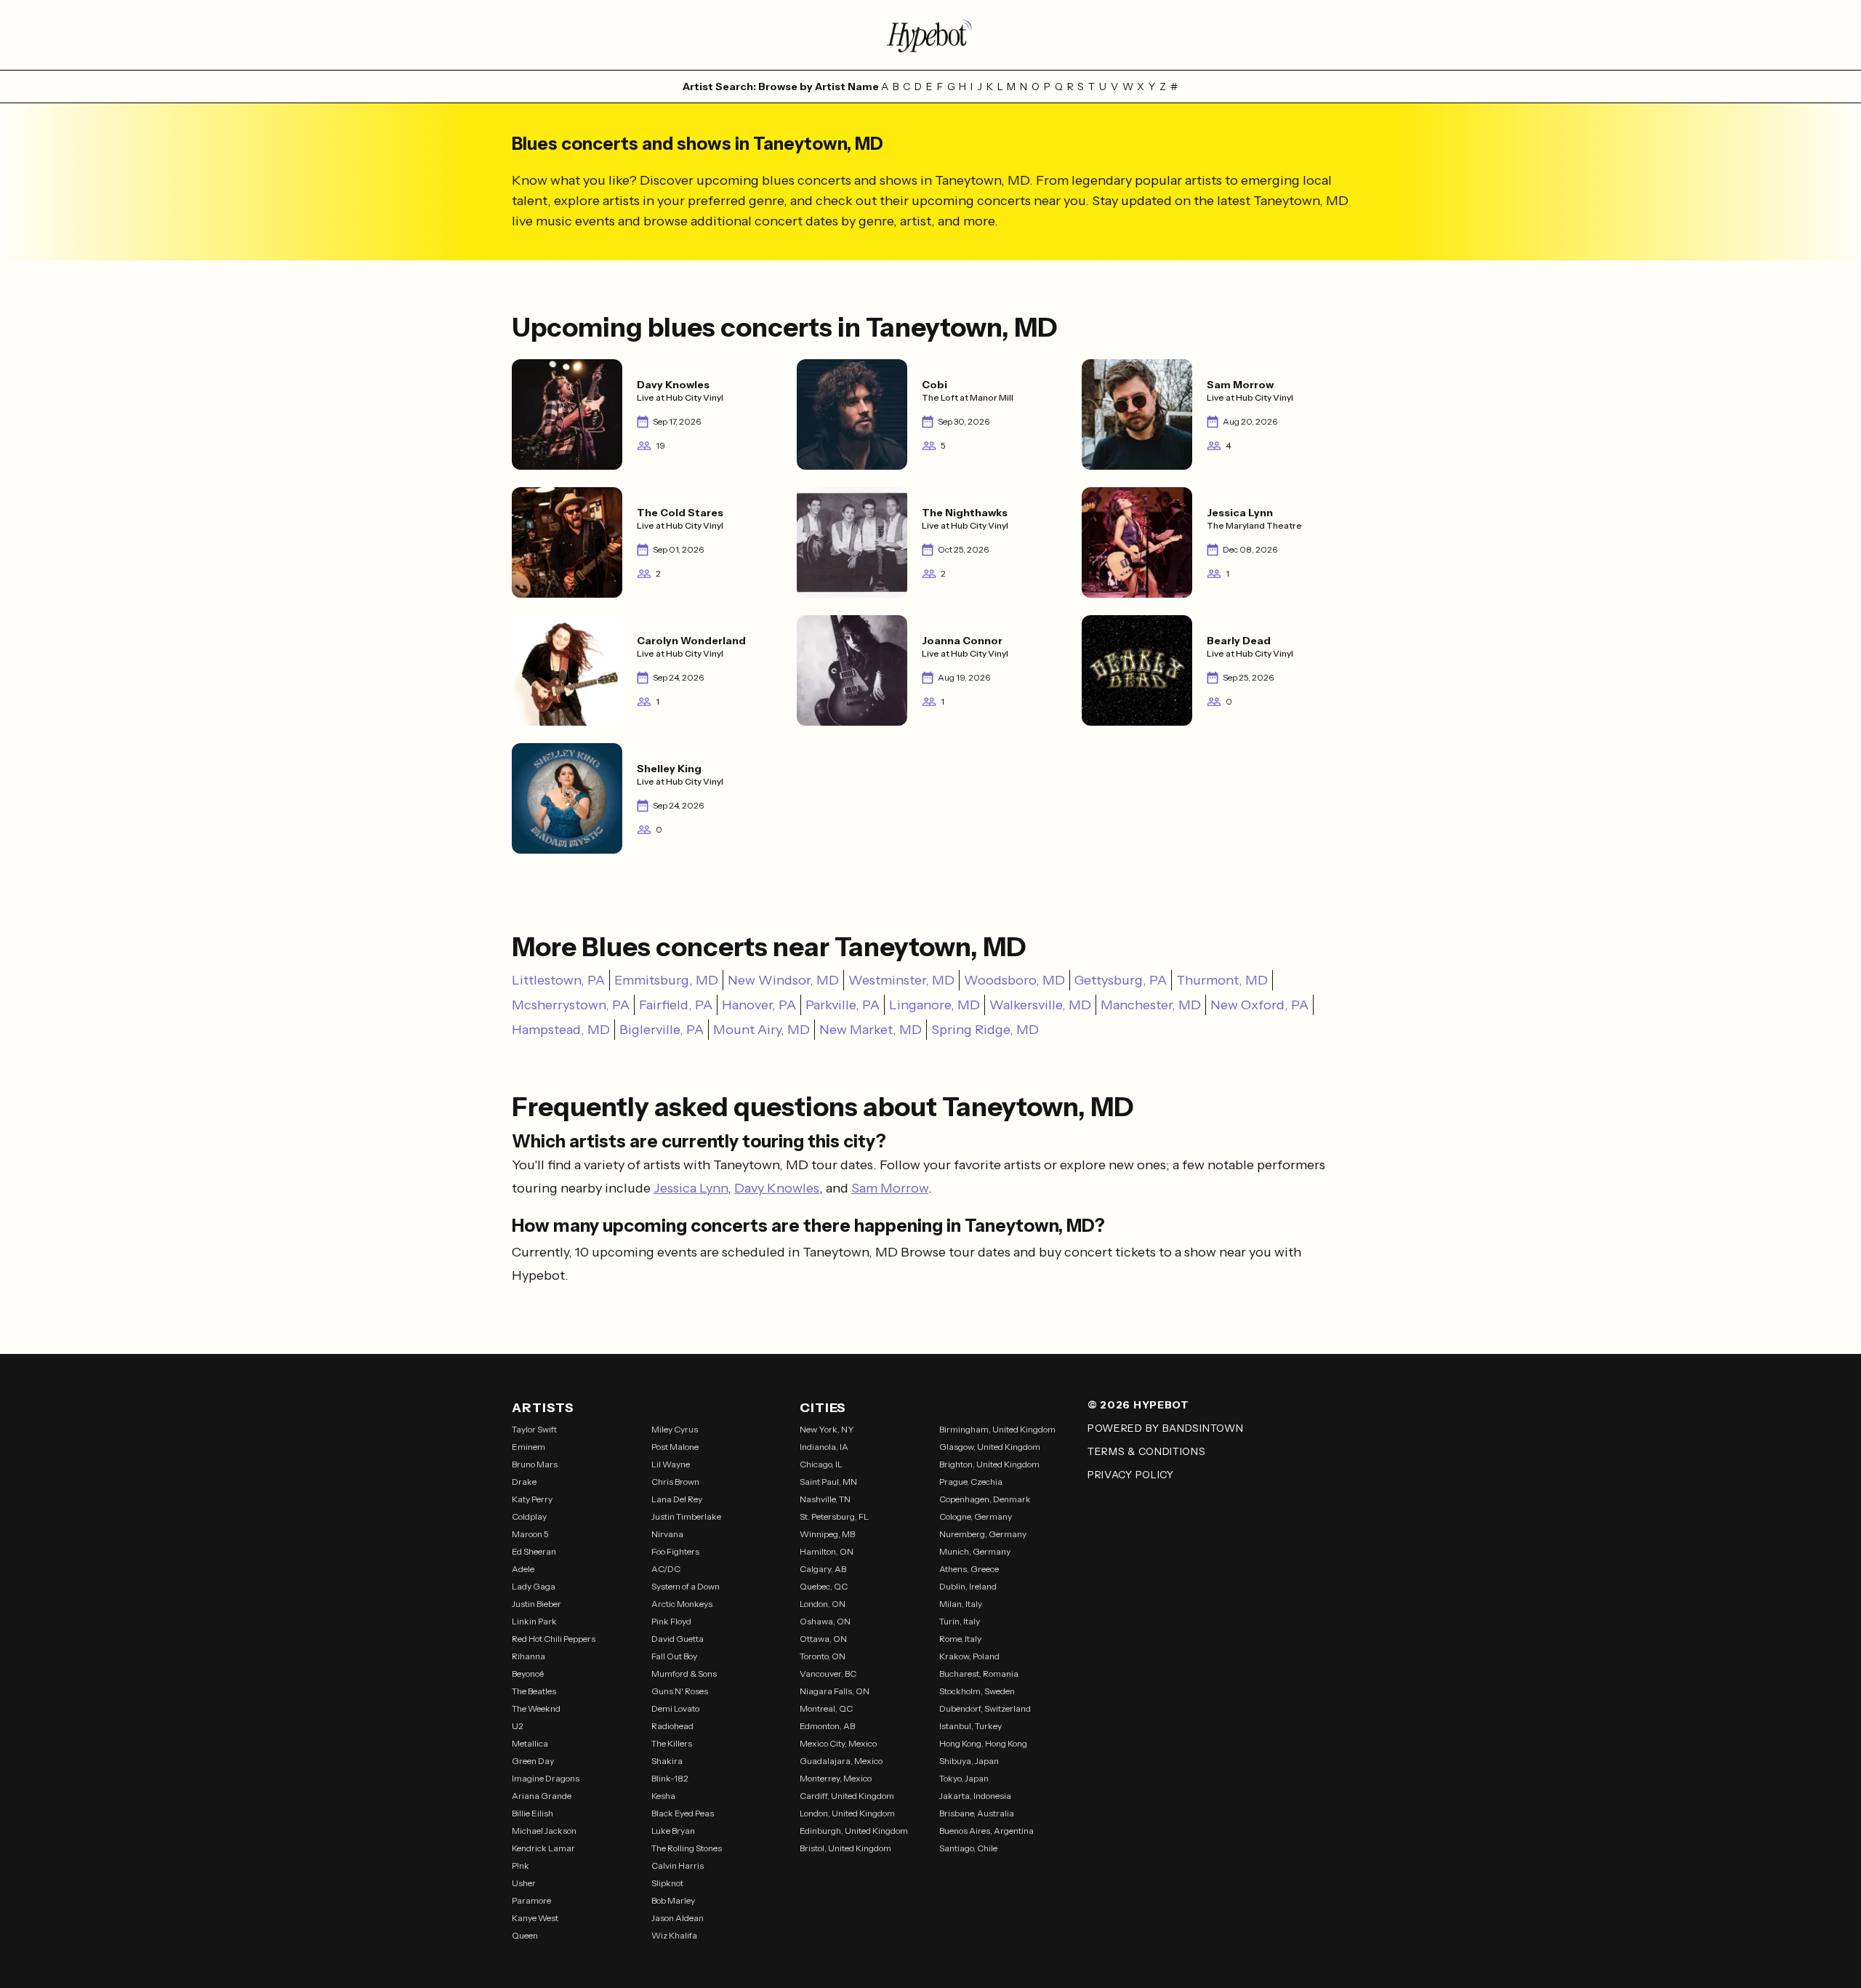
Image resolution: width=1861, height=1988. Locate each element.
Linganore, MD (934, 1005)
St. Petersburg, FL (834, 1516)
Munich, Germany (975, 1551)
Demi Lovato (675, 1708)
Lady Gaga (534, 1586)
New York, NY (827, 1429)
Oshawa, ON (825, 1621)
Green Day (533, 1761)
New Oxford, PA (1259, 1005)
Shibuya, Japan (969, 1761)
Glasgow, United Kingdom (990, 1447)
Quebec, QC (824, 1586)
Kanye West (535, 1918)
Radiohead (672, 1726)
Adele (523, 1569)
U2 (518, 1726)
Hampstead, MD (561, 1030)
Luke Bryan (673, 1831)
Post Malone (675, 1447)
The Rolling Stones (687, 1848)
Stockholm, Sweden (977, 1691)
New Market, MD (871, 1030)
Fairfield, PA (676, 1005)
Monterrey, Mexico (836, 1778)
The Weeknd (536, 1708)
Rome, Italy (960, 1639)
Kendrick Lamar (543, 1848)
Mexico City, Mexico (838, 1743)
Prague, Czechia (971, 1482)
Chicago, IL (821, 1464)
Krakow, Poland (969, 1656)
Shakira (667, 1761)
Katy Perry (532, 1499)
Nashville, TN (825, 1499)
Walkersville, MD (1040, 1005)
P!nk (520, 1865)
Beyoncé (528, 1674)
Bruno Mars (535, 1464)
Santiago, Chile (968, 1848)
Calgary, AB (823, 1569)
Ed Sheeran (534, 1551)
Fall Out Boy (674, 1656)
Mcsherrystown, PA (571, 1005)
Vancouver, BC (828, 1674)
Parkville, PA (843, 1005)
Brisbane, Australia (977, 1813)
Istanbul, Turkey (970, 1726)
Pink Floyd (671, 1621)
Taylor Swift (534, 1429)
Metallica (530, 1743)
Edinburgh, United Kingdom (854, 1831)
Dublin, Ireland (968, 1586)
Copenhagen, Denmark (985, 1499)
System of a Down (686, 1586)
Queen (525, 1935)
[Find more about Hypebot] (930, 35)
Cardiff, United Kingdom (847, 1796)
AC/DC (666, 1569)
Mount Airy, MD (761, 1030)
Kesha (663, 1796)
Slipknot (667, 1883)
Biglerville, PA (662, 1030)
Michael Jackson (544, 1831)
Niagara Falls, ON (835, 1691)
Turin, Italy (960, 1621)
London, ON (823, 1604)
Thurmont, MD (1222, 980)
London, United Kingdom (847, 1813)
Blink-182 (670, 1778)
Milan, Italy (961, 1604)
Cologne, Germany (976, 1516)
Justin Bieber (536, 1604)
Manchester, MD (1151, 1005)
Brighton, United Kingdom (989, 1464)
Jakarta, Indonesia (975, 1796)
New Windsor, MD (783, 980)
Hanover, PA (759, 1005)
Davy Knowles (777, 1188)
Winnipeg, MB (827, 1534)
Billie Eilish (532, 1813)
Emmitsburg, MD (666, 980)
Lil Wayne (671, 1464)
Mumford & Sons (684, 1674)
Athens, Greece (969, 1569)
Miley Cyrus (675, 1429)
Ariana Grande (542, 1796)
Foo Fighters (675, 1551)
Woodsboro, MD (1014, 980)
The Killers (672, 1743)
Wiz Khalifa (674, 1935)
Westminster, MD (901, 980)
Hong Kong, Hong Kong (983, 1743)
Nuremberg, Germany (983, 1534)
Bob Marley (673, 1900)
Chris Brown (675, 1482)
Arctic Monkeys (682, 1604)
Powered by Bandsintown (1165, 1428)
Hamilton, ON (827, 1551)
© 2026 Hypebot (1138, 1405)
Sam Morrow (890, 1188)
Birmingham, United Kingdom (997, 1429)
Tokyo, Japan (964, 1778)
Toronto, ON (823, 1656)
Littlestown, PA (558, 980)
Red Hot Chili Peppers (554, 1639)
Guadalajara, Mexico (841, 1761)
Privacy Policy (1131, 1475)
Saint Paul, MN (828, 1482)
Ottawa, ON (823, 1639)
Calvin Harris (678, 1865)
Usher (524, 1883)
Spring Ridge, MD (985, 1030)
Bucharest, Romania (979, 1674)
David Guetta (678, 1639)
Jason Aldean (678, 1918)
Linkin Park (534, 1621)
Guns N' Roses (680, 1691)
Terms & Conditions (1147, 1451)
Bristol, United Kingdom (845, 1848)
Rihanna (528, 1656)
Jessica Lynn (691, 1188)
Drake (524, 1482)
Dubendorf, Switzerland (985, 1708)
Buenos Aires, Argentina (986, 1831)
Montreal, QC (826, 1708)
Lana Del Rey (677, 1499)
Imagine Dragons (546, 1778)
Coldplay (529, 1516)
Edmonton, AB (827, 1726)
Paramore (531, 1900)
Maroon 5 (530, 1534)
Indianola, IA (824, 1447)
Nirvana (667, 1534)
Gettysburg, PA (1121, 980)
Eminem (528, 1447)
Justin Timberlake (686, 1516)
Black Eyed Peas (683, 1813)
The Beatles (534, 1691)
